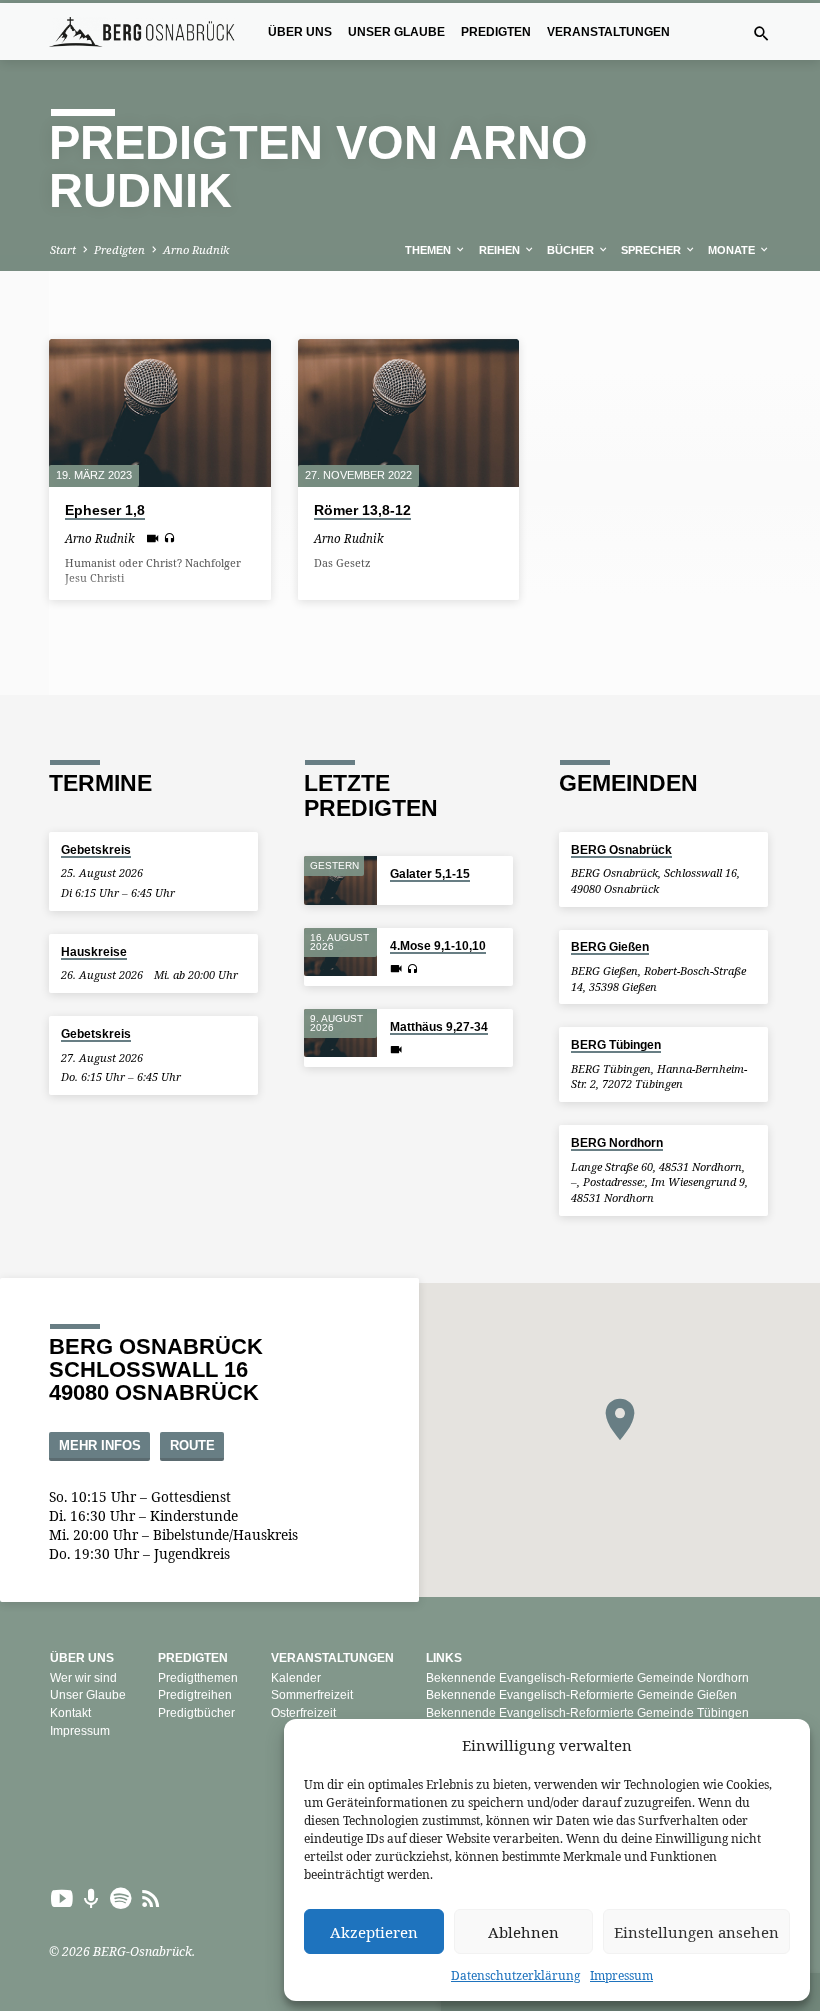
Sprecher (652, 250)
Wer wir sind (83, 1678)
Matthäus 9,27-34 (439, 1026)
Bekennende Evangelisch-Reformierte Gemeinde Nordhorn (587, 1678)
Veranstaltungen (608, 32)
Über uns (300, 32)
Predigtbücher (196, 1713)
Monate (733, 250)
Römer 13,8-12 (362, 510)
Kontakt (70, 1713)
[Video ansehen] (152, 538)
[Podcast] (91, 1898)
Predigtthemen (198, 1678)
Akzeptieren (374, 1932)
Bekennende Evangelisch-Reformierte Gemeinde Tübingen (587, 1713)
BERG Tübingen (616, 1044)
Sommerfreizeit (312, 1695)
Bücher (572, 250)
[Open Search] (761, 33)
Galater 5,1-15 (430, 873)
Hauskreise (94, 951)
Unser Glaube (396, 32)
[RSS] (151, 1898)
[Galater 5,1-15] (340, 880)
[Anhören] (169, 538)
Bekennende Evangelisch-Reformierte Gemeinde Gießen (581, 1695)
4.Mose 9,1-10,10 (438, 945)
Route (192, 1446)
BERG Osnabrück (621, 849)
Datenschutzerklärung (515, 1975)
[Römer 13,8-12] (409, 413)
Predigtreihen (195, 1695)
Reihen (501, 250)
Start (63, 249)
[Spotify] (121, 1898)
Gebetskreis (96, 849)
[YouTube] (62, 1898)
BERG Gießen (610, 946)
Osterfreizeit (303, 1713)
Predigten (496, 32)
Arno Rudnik (196, 249)
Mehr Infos (100, 1446)
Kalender (296, 1678)
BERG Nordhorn (617, 1142)
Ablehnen (523, 1932)
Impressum (621, 1975)
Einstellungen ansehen (696, 1932)
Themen (429, 250)
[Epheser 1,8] (160, 413)
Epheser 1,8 (105, 510)
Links (444, 1658)
